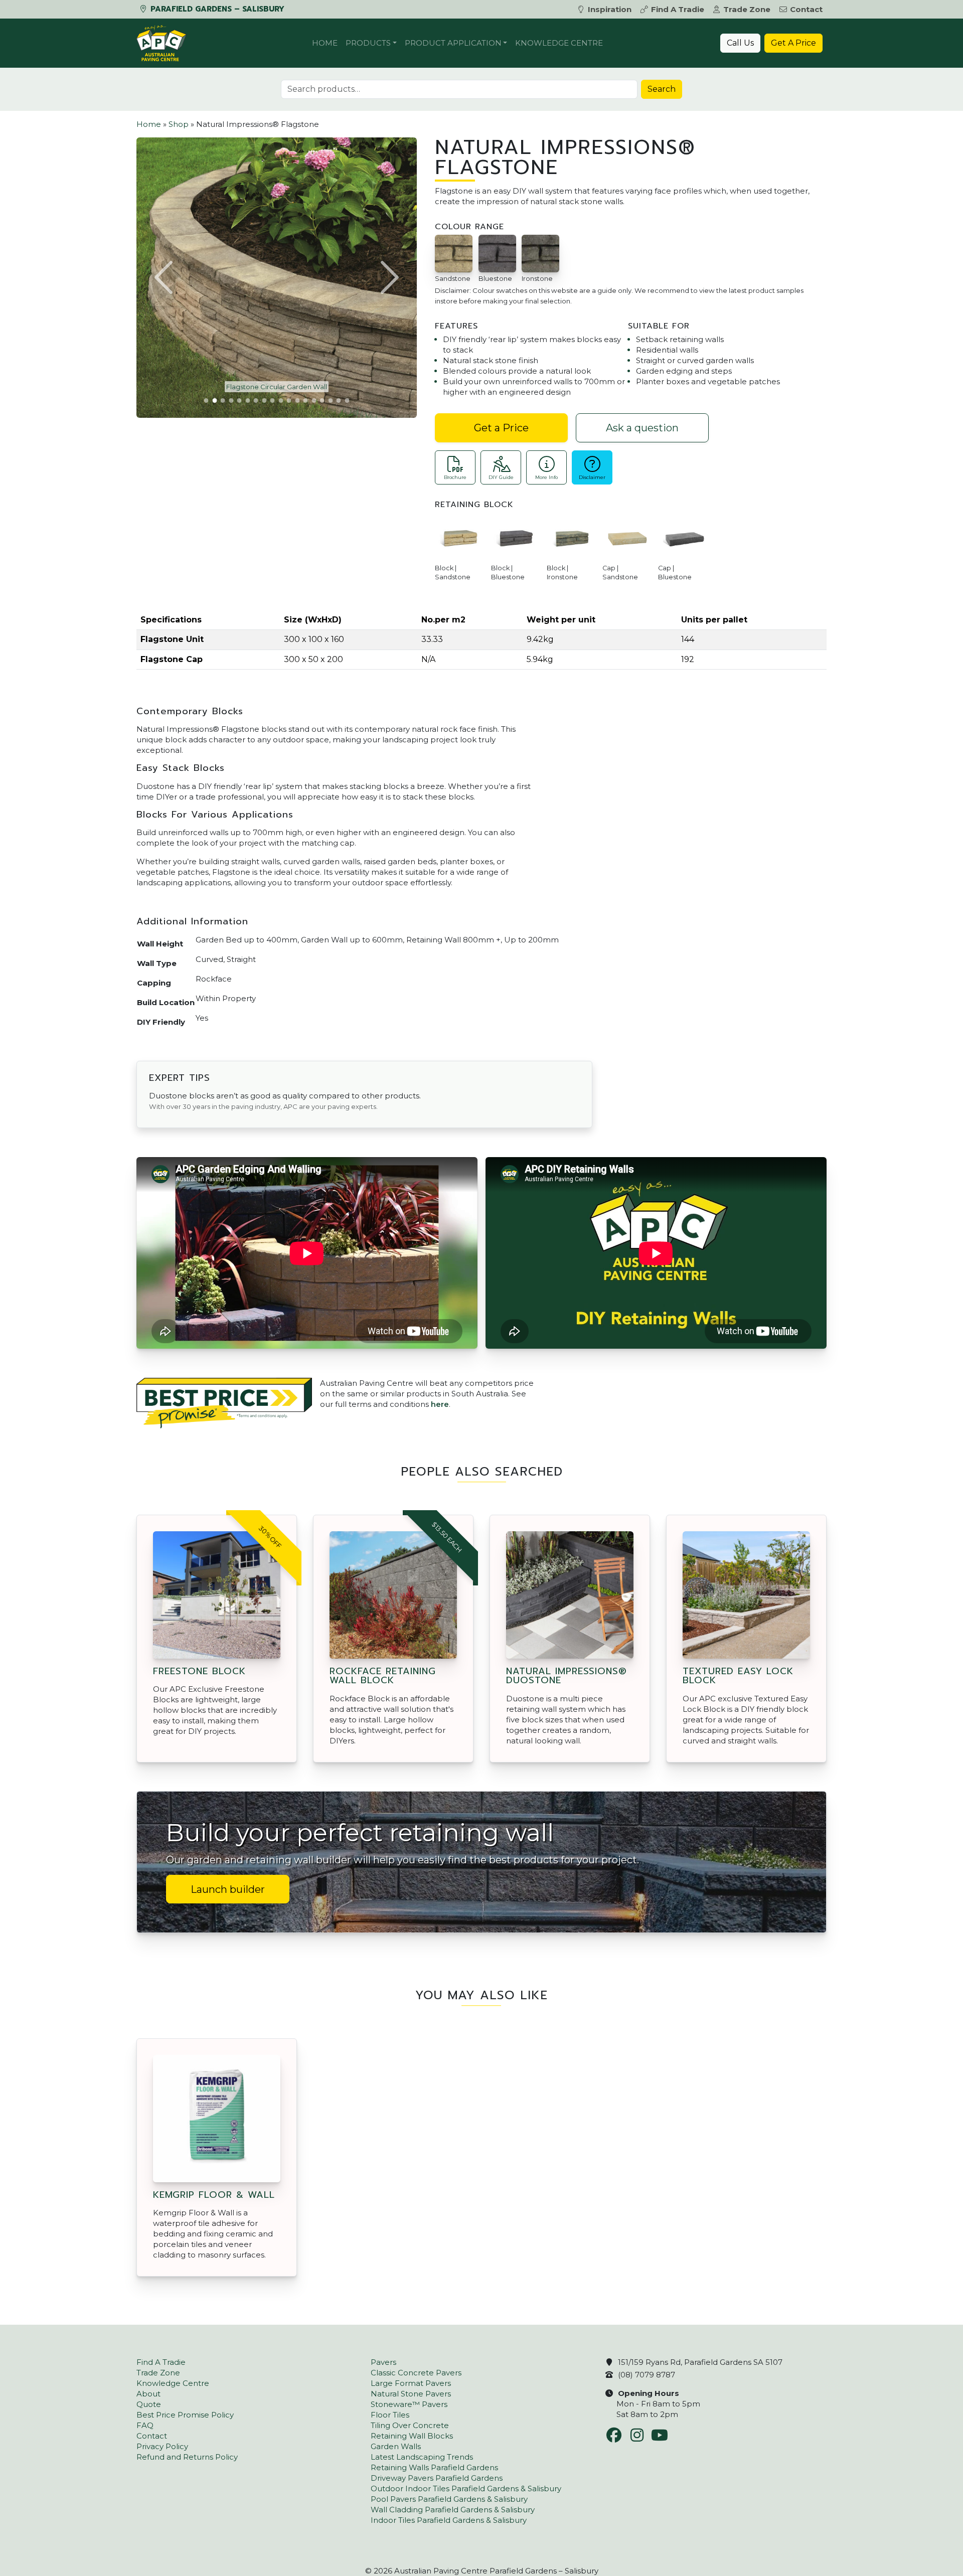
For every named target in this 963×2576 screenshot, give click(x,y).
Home (325, 43)
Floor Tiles (390, 2415)
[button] (165, 277)
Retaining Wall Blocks (412, 2436)
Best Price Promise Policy (185, 2415)
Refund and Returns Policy (187, 2457)
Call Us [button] (740, 43)
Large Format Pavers (411, 2383)
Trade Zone (747, 9)
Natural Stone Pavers (411, 2394)
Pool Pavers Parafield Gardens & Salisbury (449, 2499)
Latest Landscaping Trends (422, 2457)
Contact (806, 9)
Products (368, 43)
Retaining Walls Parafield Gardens (434, 2467)
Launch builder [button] (228, 1889)
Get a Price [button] (501, 428)
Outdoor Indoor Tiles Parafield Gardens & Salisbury (466, 2488)
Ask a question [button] (642, 428)
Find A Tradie (678, 9)
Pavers (383, 2362)
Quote (149, 2404)
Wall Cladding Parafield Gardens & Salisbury (453, 2510)
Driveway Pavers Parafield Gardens (437, 2478)
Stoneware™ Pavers (409, 2404)
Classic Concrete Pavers (416, 2373)
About (148, 2394)
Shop (179, 124)
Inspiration (610, 9)
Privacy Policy (162, 2446)
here (440, 1404)
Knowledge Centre (559, 43)
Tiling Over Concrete (410, 2425)
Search (662, 89)
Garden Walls (396, 2446)
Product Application (453, 43)
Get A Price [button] (793, 43)
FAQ (145, 2425)
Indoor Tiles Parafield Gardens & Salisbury (449, 2520)
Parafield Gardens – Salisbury (216, 9)
